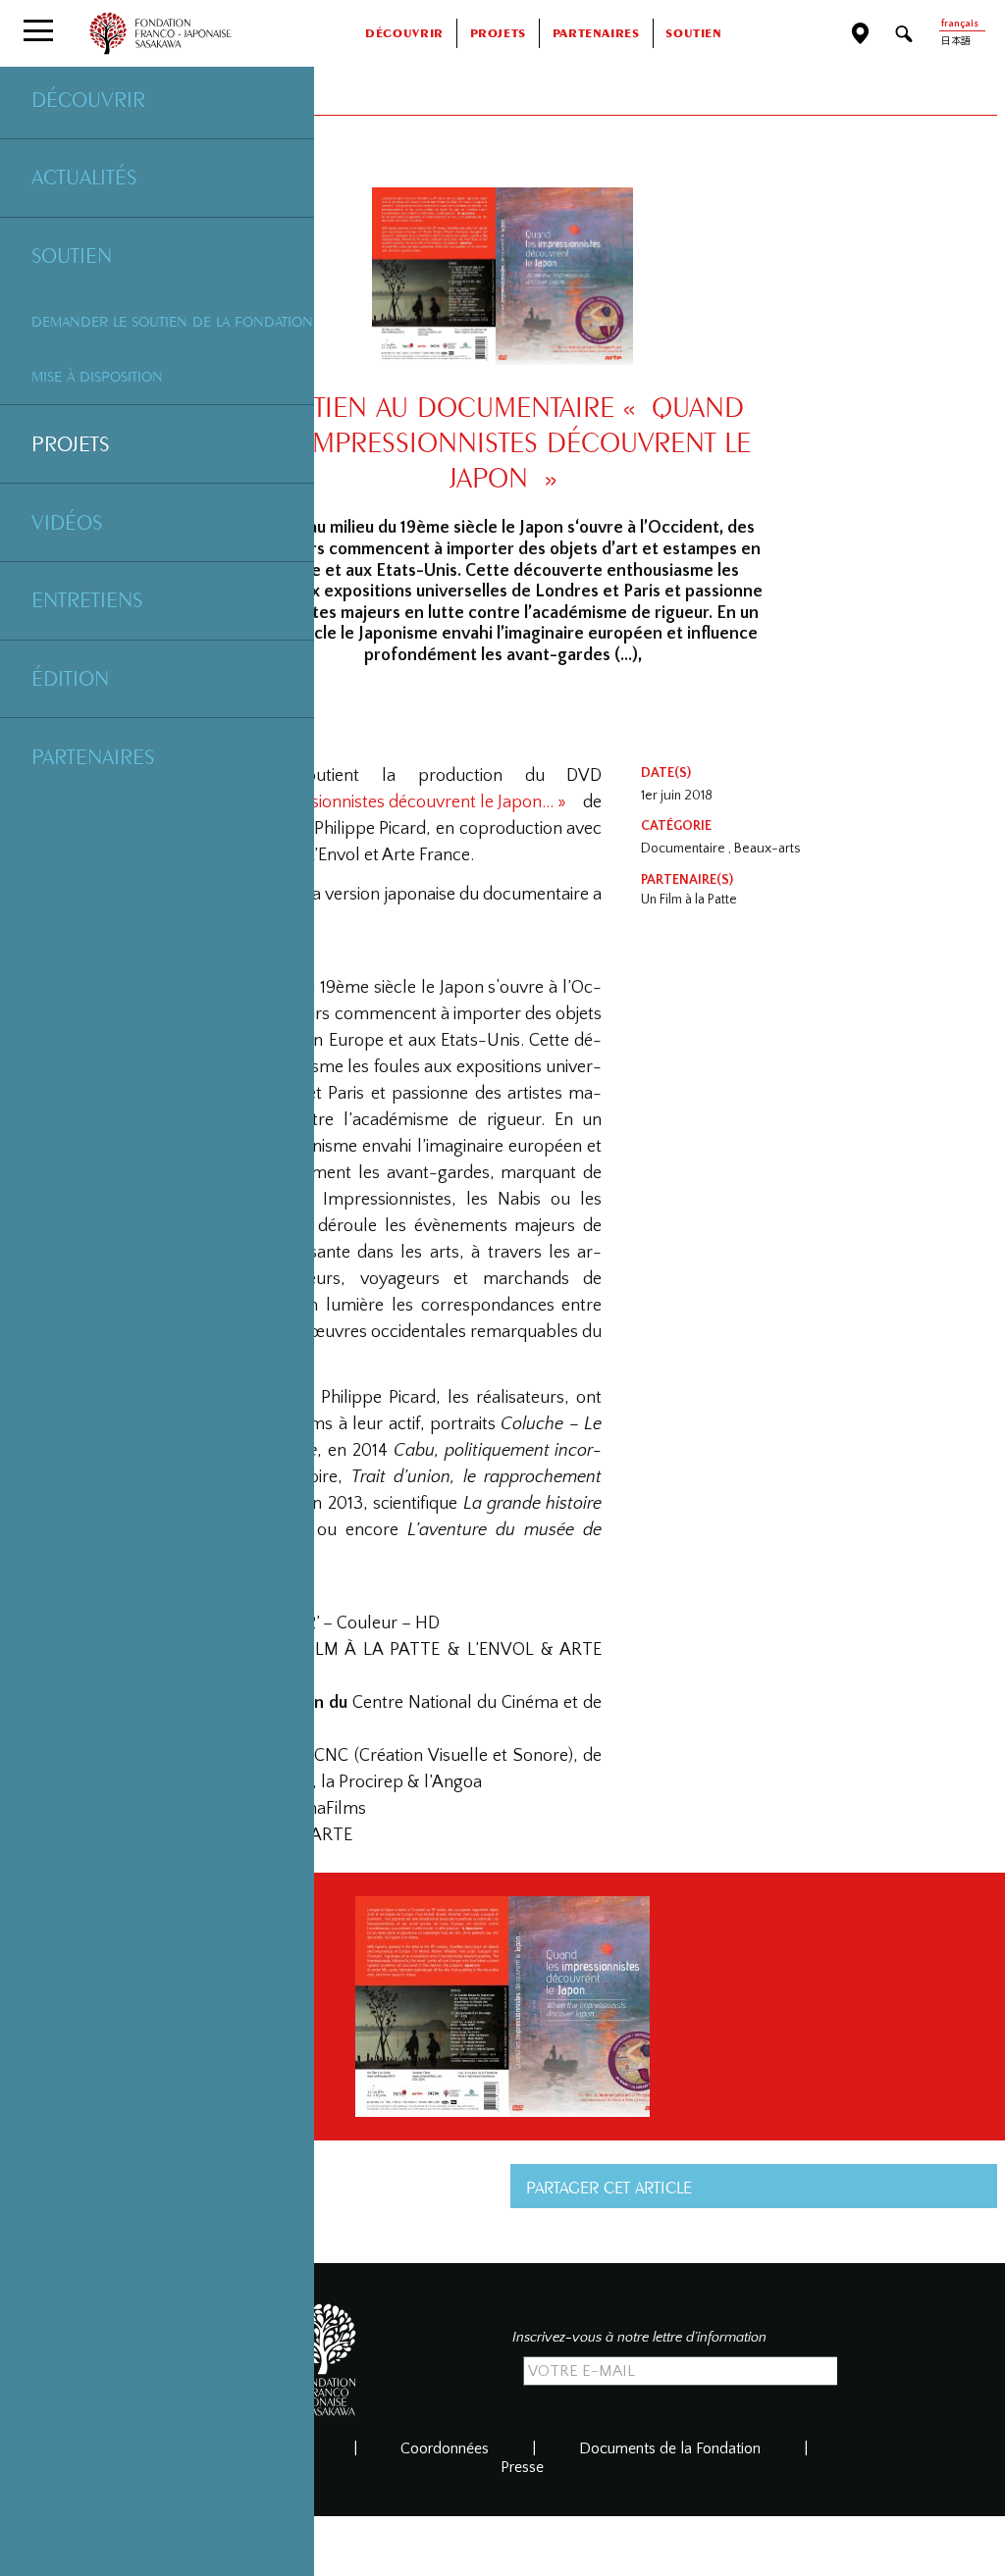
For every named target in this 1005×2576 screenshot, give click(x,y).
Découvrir (88, 99)
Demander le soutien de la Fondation (172, 321)
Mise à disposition (97, 376)
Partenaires (93, 756)
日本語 (956, 42)
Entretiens (87, 599)
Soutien (72, 255)
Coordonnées (445, 2448)
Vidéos (67, 522)
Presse (522, 2467)
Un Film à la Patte (689, 900)
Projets (70, 443)
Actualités (84, 177)
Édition (70, 678)
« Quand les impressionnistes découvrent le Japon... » (366, 802)
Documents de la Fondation (670, 2448)
